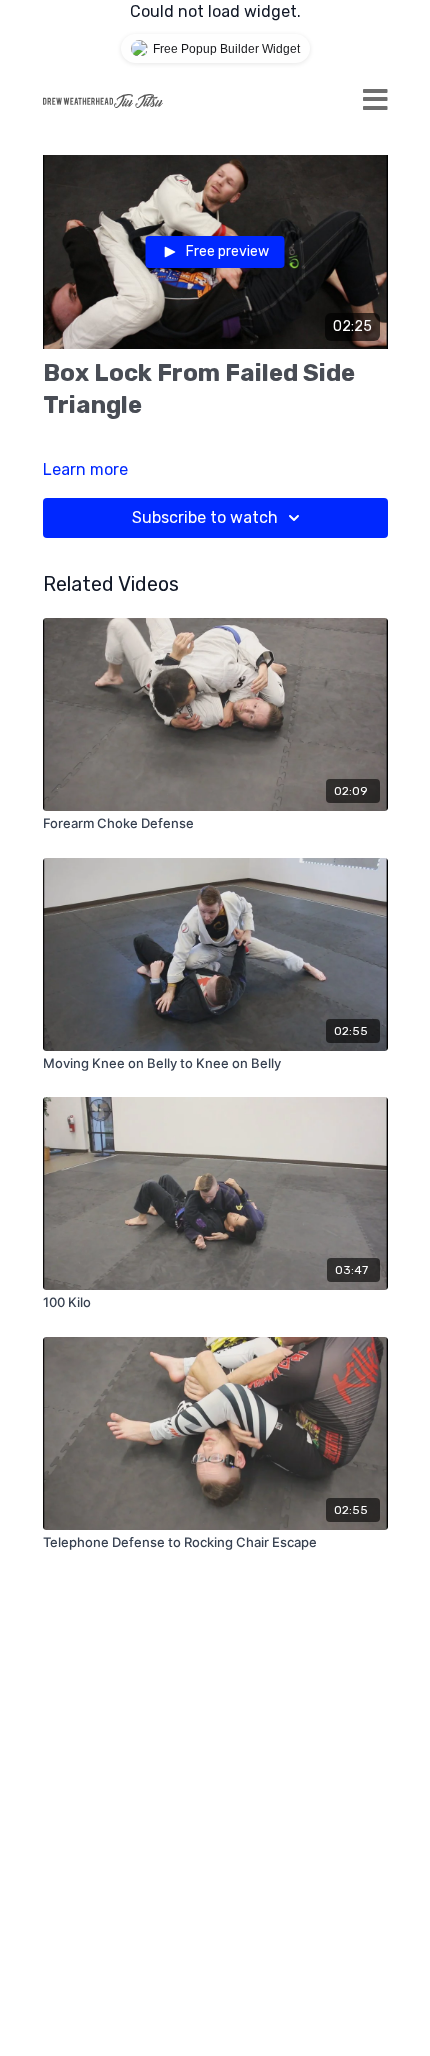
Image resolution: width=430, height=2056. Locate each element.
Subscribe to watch (205, 517)
